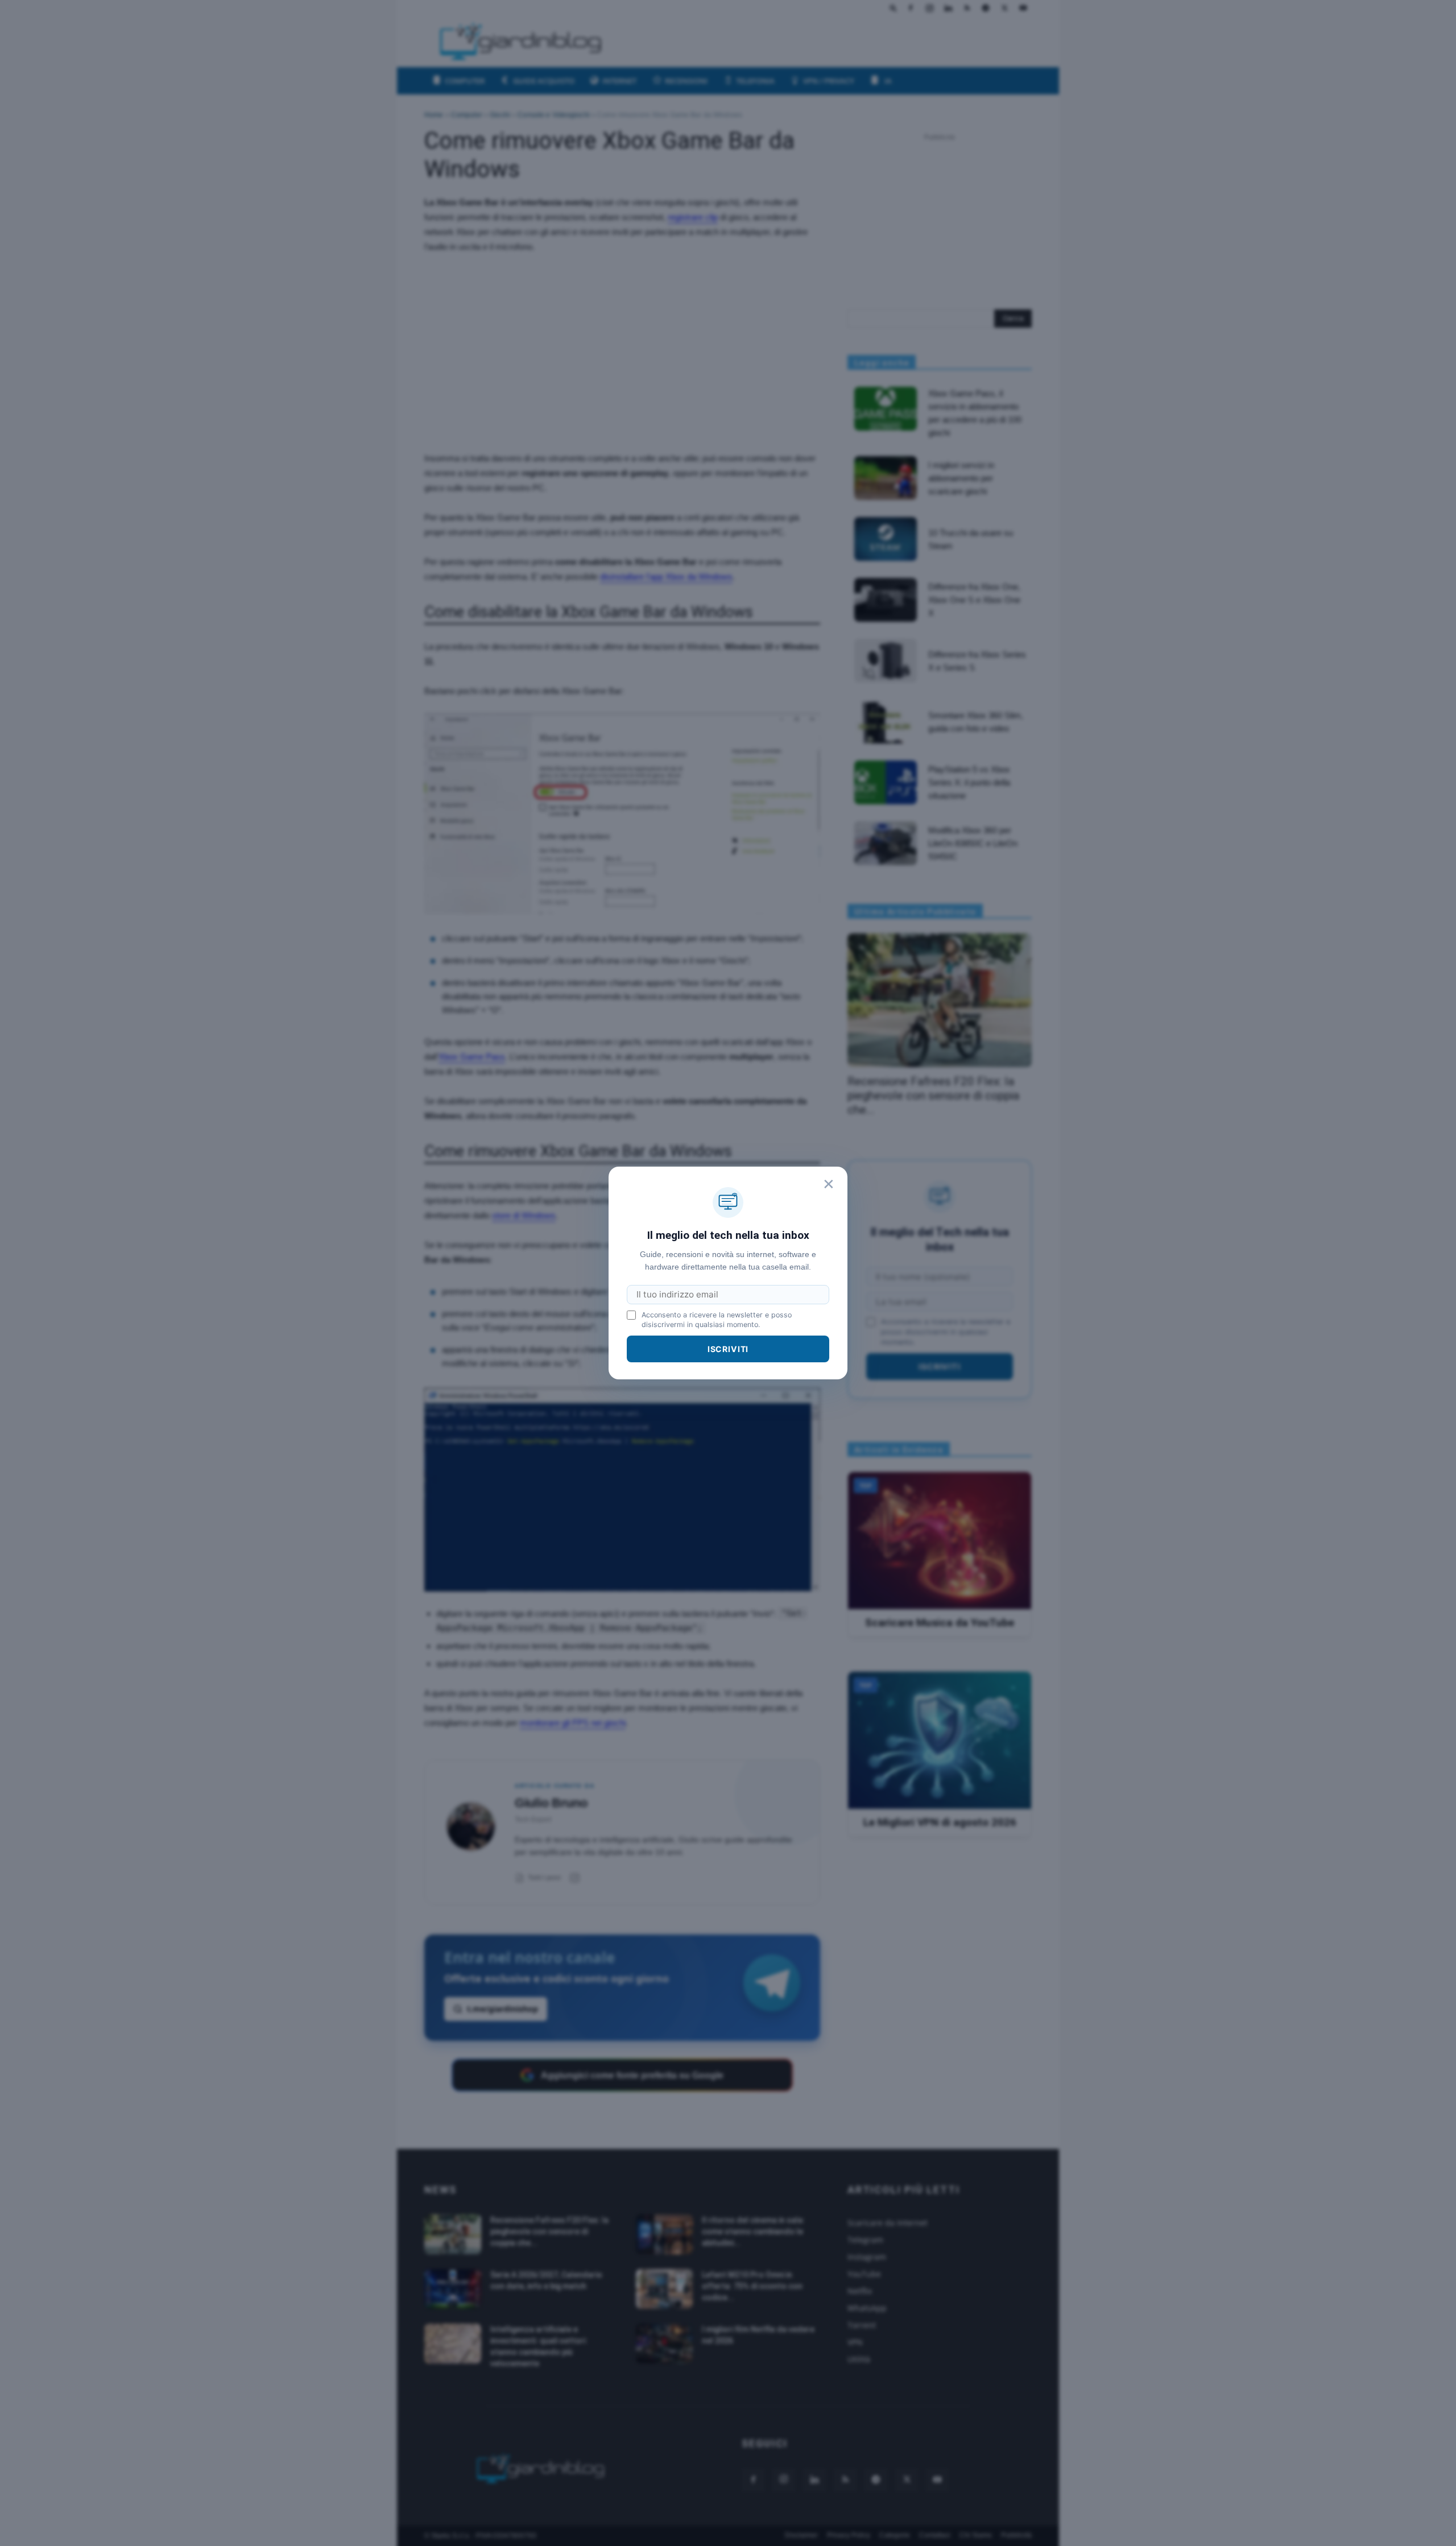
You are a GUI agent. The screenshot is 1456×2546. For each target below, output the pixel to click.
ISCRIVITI (728, 1349)
